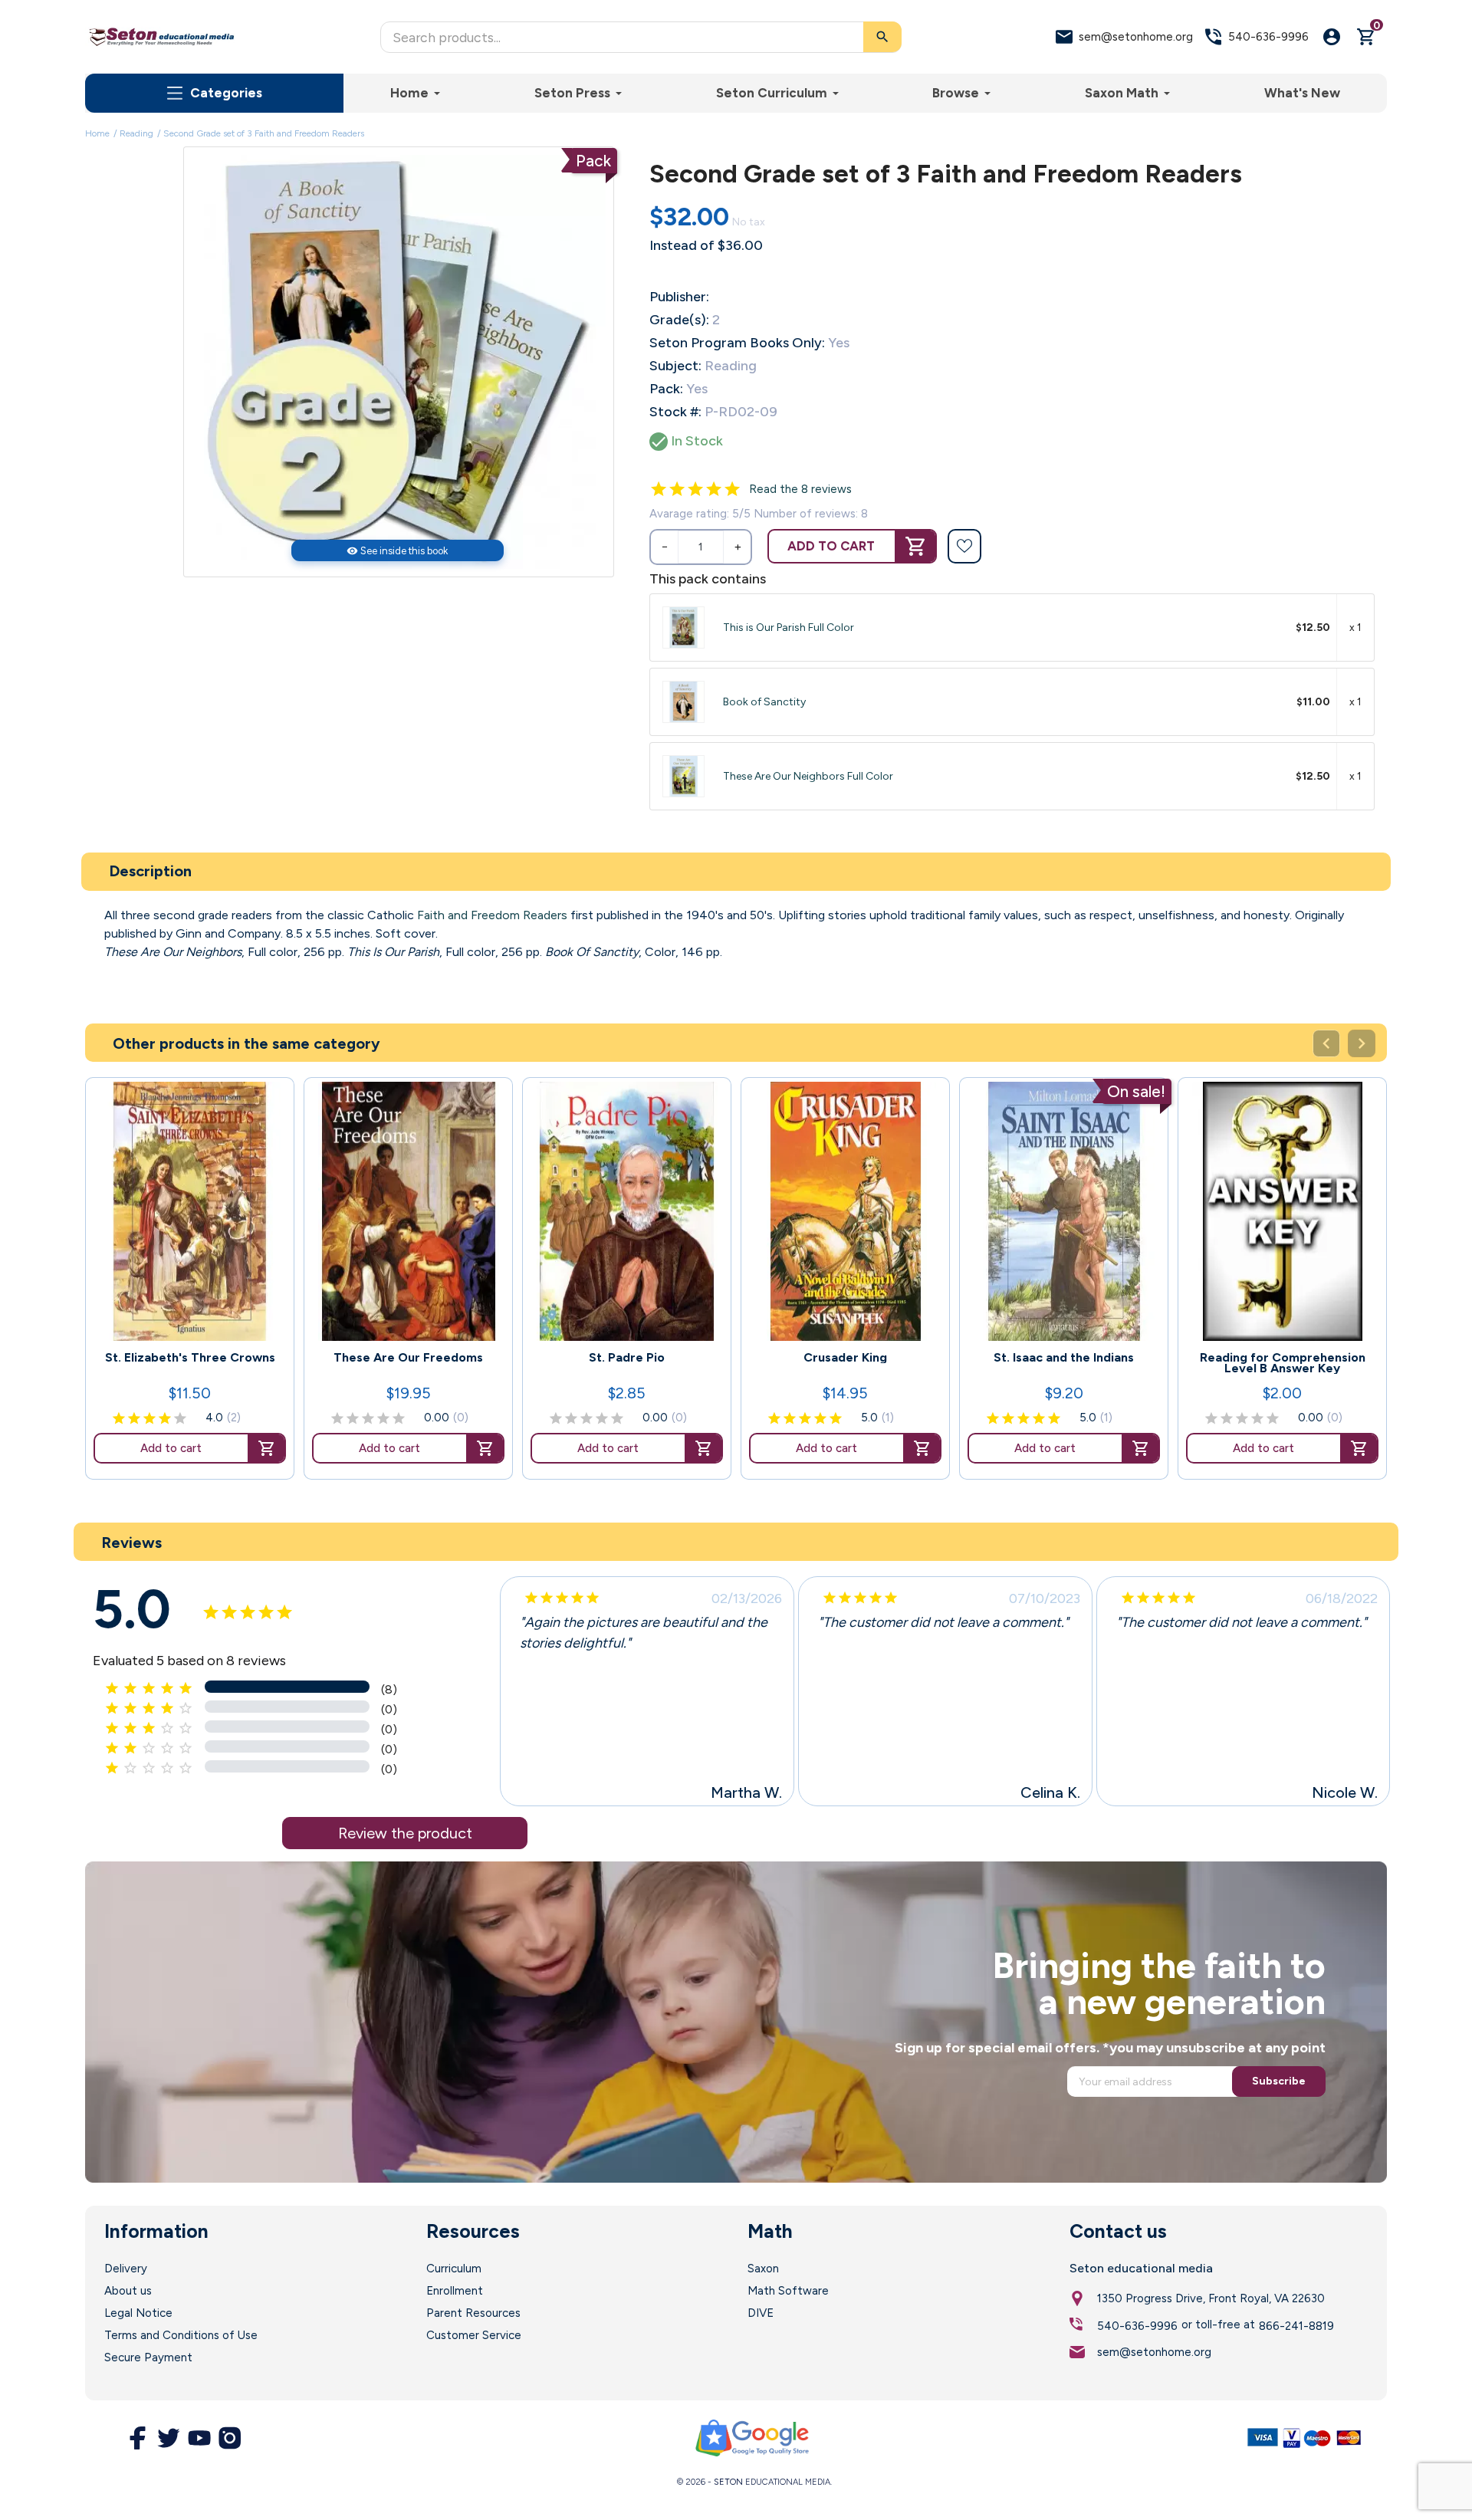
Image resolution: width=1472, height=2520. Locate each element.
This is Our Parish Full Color (789, 628)
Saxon (763, 2269)
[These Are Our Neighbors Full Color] (683, 776)
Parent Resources (473, 2313)
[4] (714, 489)
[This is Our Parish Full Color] (683, 628)
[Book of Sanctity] (683, 702)
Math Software (788, 2291)
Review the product (405, 1833)
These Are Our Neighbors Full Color (808, 776)
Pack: (666, 389)
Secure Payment (148, 2357)
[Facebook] (138, 2438)
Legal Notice (138, 2313)
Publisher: (679, 297)
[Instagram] (230, 2438)
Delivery (126, 2269)
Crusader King (845, 1358)
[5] (732, 489)
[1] (659, 489)
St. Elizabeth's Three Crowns (190, 1358)
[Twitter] (169, 2438)
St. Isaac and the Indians (1064, 1358)
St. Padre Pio (627, 1358)
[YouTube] (199, 2438)
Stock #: (675, 412)
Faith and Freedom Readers (492, 915)
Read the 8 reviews (800, 489)
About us (128, 2291)
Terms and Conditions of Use (181, 2335)
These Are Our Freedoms (408, 1358)
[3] (695, 489)
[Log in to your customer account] (1332, 37)
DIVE (761, 2313)
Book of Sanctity (764, 702)
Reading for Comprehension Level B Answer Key (1283, 1363)
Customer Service (474, 2335)
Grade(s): (679, 320)
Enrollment (455, 2291)
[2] (677, 489)
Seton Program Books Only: (737, 343)
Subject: (675, 366)
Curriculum (454, 2269)
